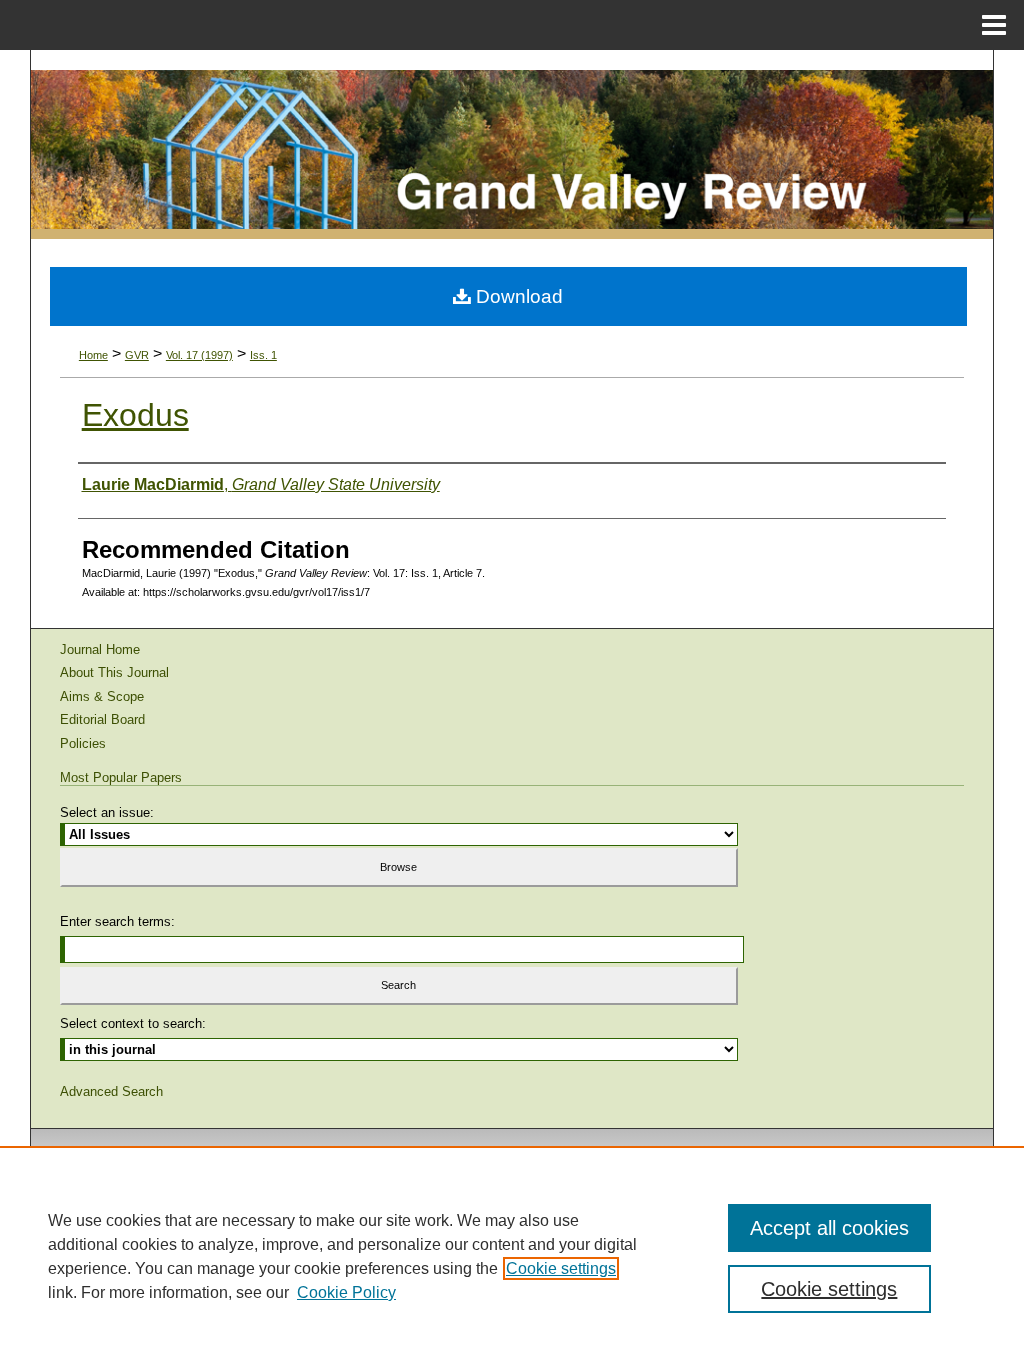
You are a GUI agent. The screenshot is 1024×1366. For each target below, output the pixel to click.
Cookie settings (561, 1268)
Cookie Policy (346, 1292)
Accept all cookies (829, 1228)
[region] (512, 1256)
